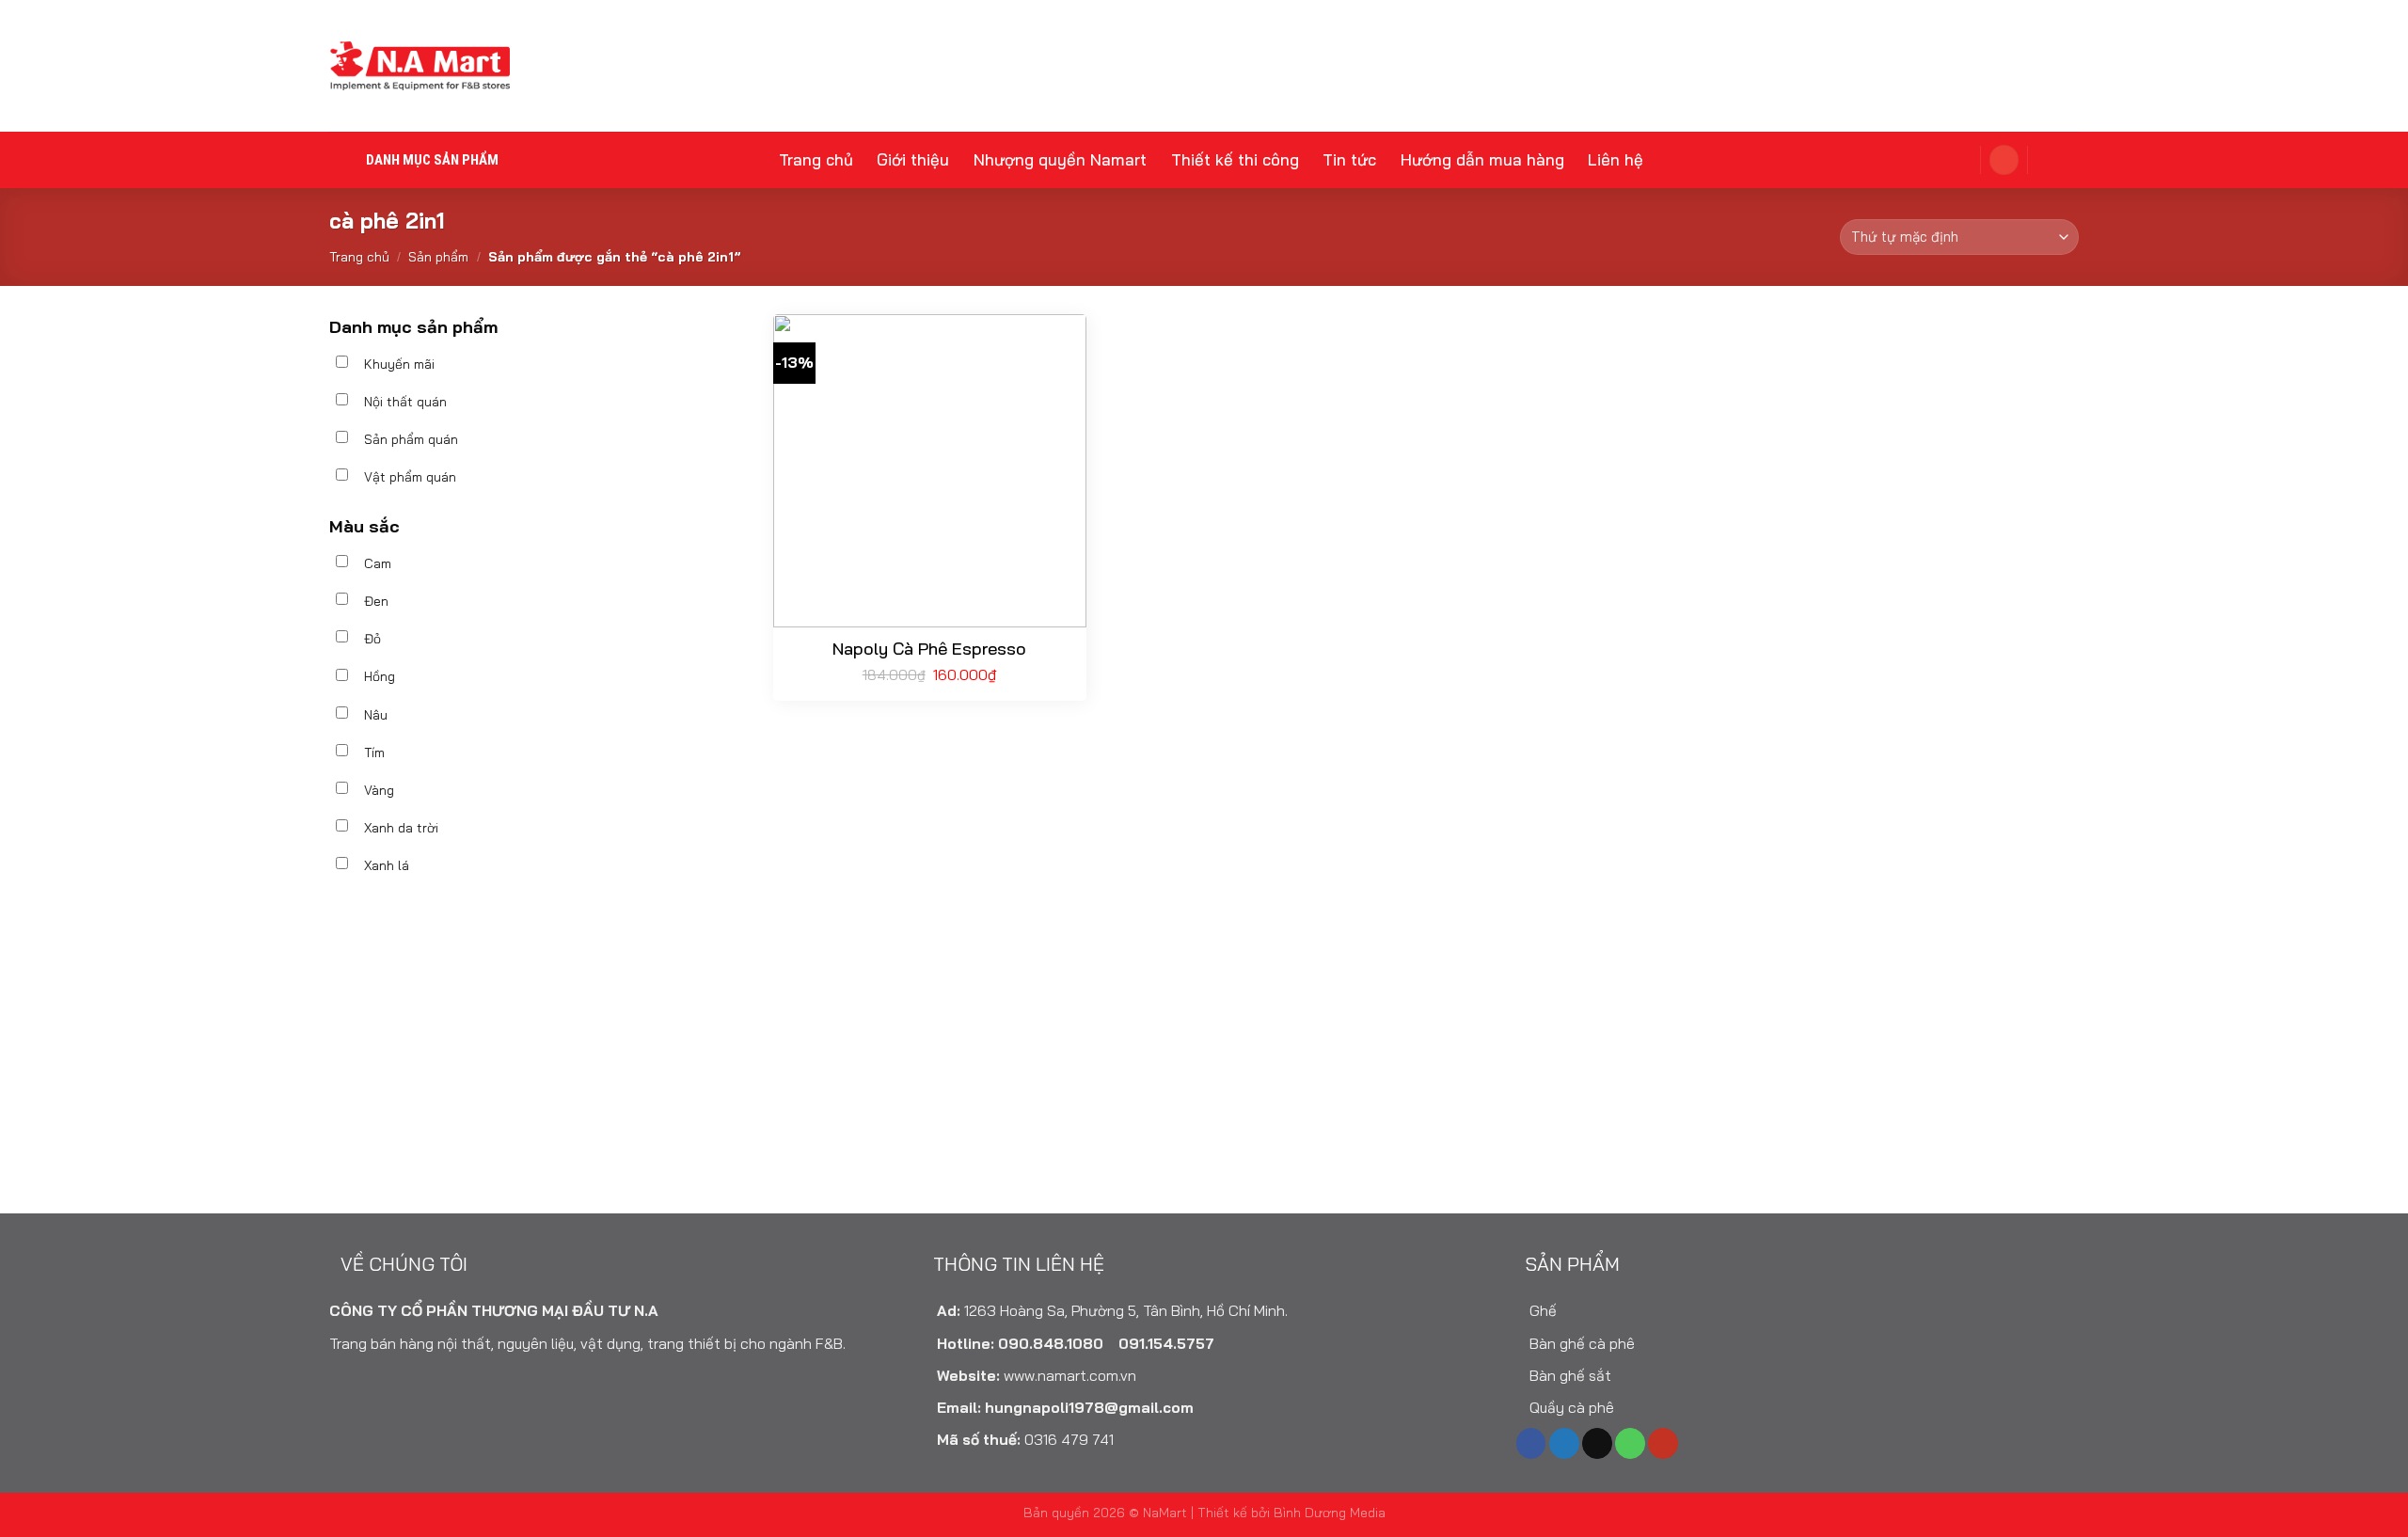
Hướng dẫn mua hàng (1482, 159)
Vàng (379, 790)
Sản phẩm (438, 257)
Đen (376, 601)
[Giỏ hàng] (1952, 159)
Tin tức (1349, 159)
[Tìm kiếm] (2057, 159)
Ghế (1541, 1310)
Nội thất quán (405, 402)
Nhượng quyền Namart (1060, 159)
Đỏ (372, 639)
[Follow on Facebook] (1531, 1443)
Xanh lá (387, 865)
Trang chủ (816, 159)
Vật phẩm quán (410, 477)
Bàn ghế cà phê (1580, 1343)
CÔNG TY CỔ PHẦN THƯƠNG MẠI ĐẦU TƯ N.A (494, 1310)
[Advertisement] (538, 1055)
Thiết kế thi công (1235, 159)
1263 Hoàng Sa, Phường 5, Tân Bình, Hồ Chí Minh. (1126, 1310)
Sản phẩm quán (411, 439)
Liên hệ (1616, 159)
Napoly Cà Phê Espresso (929, 649)
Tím (374, 753)
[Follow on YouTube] (1663, 1443)
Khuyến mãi (399, 364)
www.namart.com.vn (1070, 1375)
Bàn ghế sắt (1568, 1375)
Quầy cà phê (1570, 1407)
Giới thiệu (913, 159)
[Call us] (1630, 1443)
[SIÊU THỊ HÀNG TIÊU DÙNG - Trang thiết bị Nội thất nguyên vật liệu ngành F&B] (420, 66)
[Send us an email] (1597, 1443)
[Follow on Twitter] (1564, 1443)
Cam (378, 563)
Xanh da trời (401, 828)
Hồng (380, 676)
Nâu (376, 715)
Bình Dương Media (1330, 1512)
